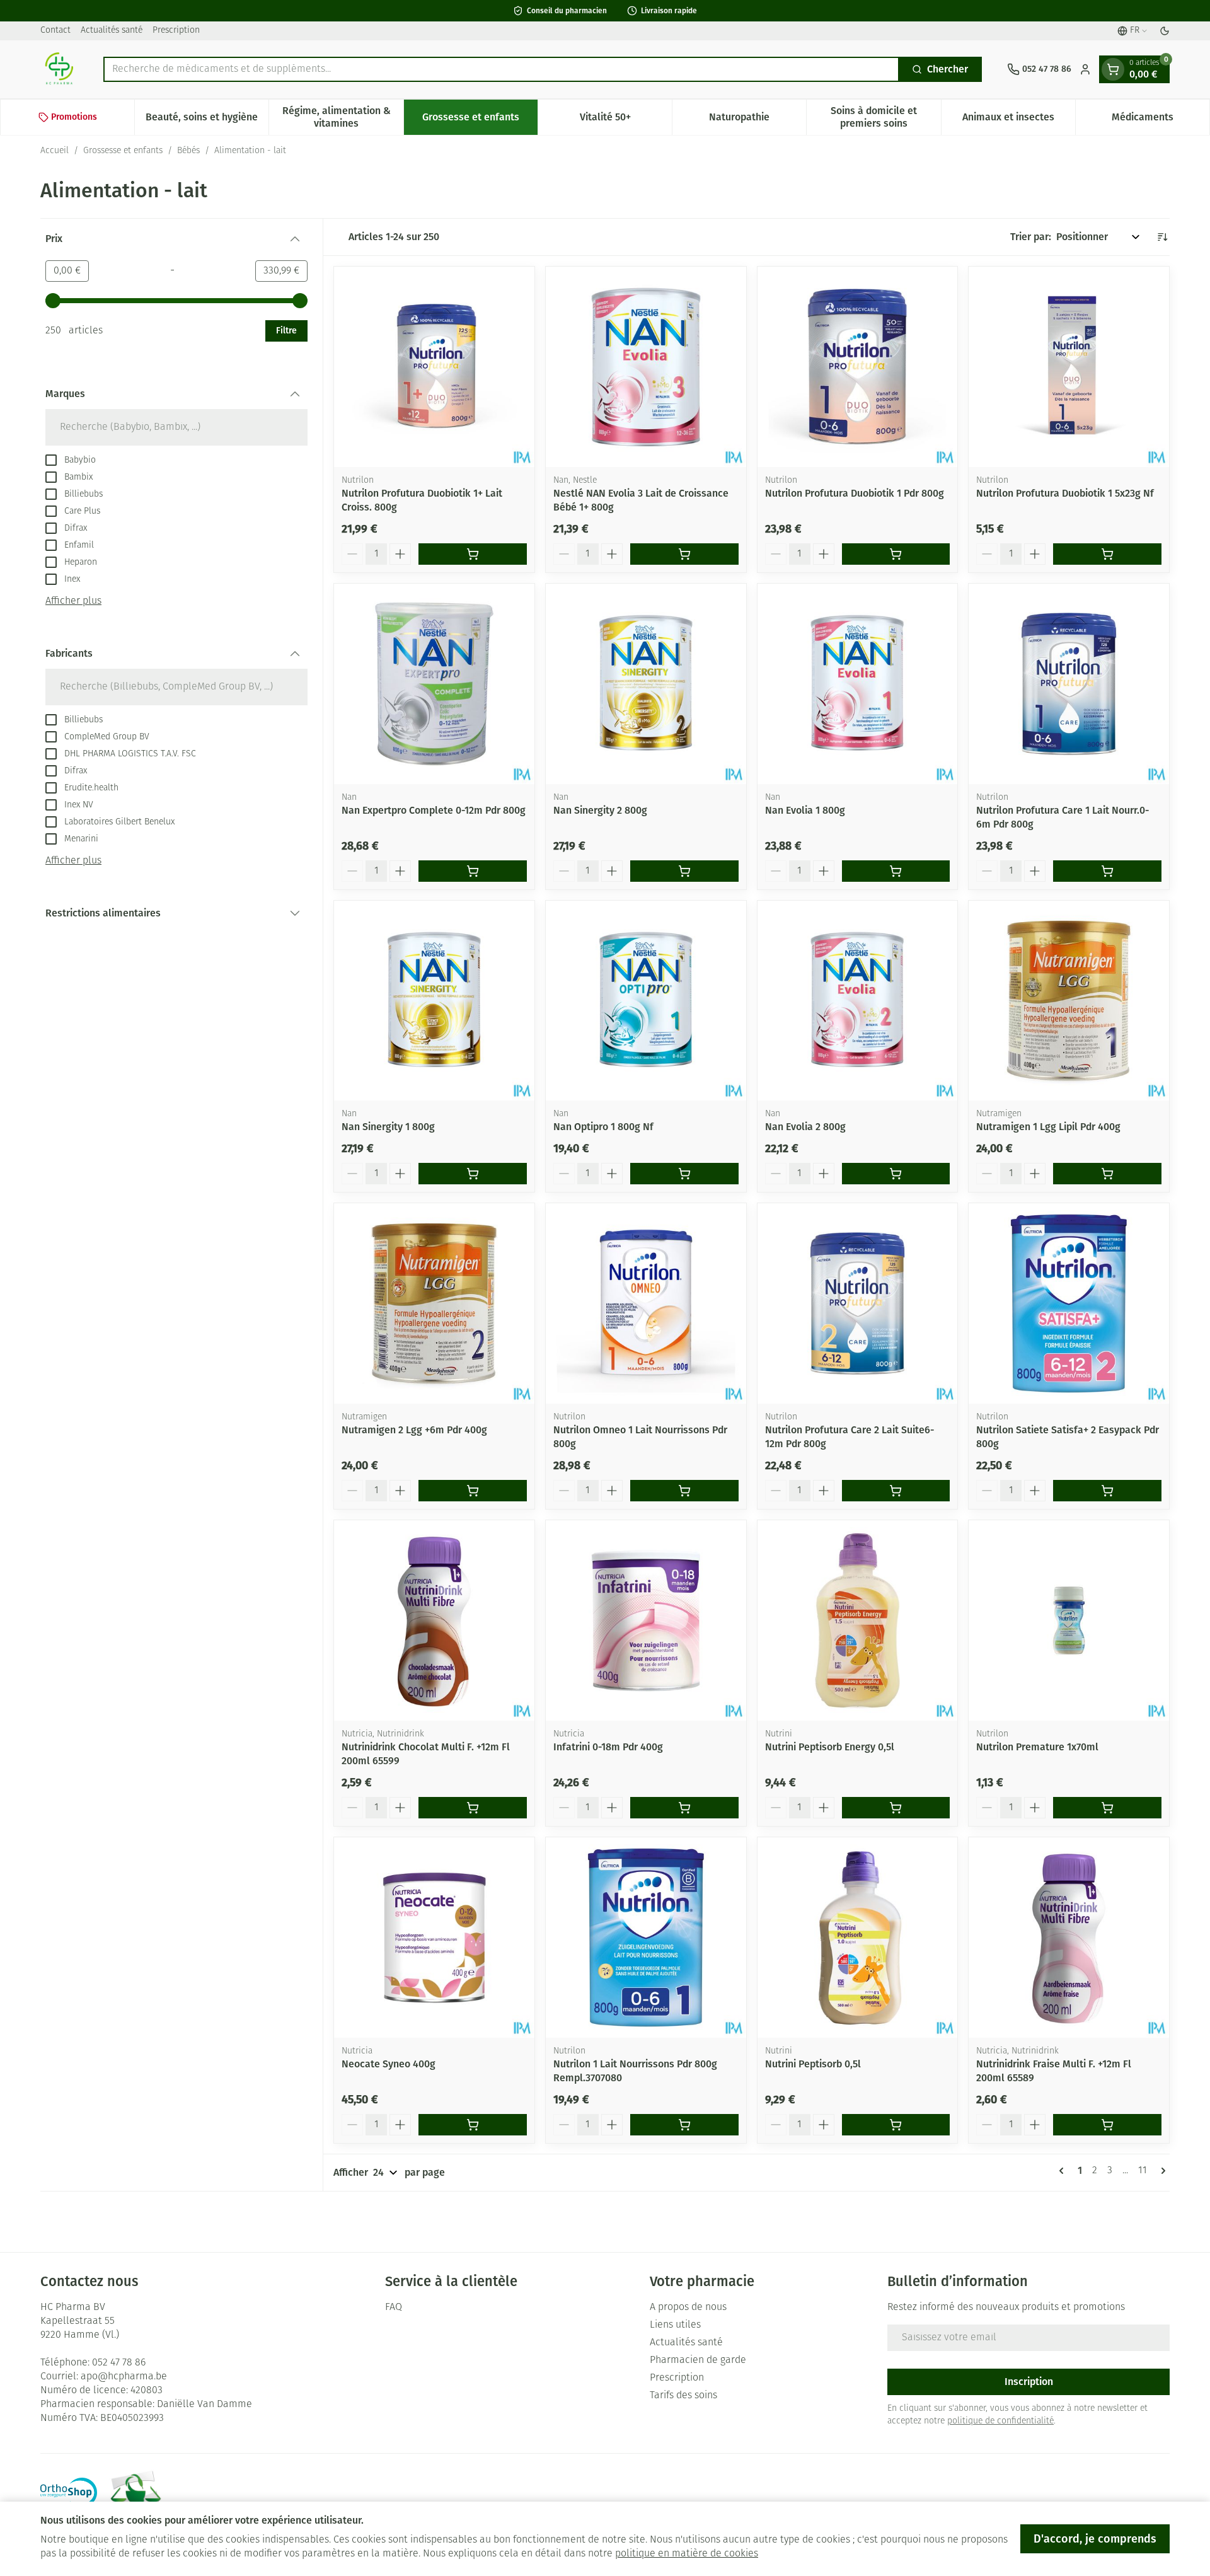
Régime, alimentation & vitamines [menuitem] (343, 117)
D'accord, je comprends (1095, 2539)
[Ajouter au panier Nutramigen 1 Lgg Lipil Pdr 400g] (1107, 1174)
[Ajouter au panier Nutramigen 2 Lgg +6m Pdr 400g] (473, 1491)
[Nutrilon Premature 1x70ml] (1069, 1620)
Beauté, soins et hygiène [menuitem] (207, 120)
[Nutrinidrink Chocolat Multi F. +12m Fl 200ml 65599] (434, 1620)
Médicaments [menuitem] (1161, 120)
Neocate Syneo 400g (389, 2064)
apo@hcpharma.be (124, 2377)
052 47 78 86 (119, 2363)
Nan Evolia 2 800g (805, 1127)
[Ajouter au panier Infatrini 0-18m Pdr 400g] (684, 1808)
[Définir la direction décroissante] (1162, 237)
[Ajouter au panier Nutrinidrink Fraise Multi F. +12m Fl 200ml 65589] (1107, 2125)
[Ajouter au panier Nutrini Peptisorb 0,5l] (896, 2125)
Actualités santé (112, 31)
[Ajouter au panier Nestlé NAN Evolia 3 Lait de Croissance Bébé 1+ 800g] (684, 554)
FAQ (394, 2307)
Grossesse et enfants (123, 151)
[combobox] (501, 69)
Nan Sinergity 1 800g (388, 1127)
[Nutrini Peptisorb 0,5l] (858, 1938)
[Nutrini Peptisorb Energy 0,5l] (858, 1620)
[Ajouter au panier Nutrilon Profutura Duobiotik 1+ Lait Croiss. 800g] (473, 554)
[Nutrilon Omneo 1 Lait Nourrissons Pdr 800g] (646, 1303)
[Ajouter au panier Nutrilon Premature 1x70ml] (1107, 1808)
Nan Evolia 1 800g (805, 810)
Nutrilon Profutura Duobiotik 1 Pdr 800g (855, 493)
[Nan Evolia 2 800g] (858, 1001)
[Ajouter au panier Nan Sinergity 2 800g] (684, 871)
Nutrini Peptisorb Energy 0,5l (830, 1747)
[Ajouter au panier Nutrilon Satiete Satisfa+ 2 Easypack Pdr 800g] (1107, 1491)
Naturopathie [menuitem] (758, 120)
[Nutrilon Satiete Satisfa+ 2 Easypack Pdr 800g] (1069, 1303)
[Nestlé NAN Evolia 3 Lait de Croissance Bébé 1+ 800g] (646, 367)
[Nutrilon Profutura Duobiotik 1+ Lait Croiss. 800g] (434, 367)
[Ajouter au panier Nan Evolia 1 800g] (896, 871)
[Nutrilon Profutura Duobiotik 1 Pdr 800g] (858, 367)
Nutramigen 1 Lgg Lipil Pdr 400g (1048, 1127)
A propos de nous (688, 2307)
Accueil (55, 151)
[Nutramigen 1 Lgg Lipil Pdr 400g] (1069, 1001)
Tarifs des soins (683, 2396)
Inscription (1029, 2382)
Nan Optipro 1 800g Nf (603, 1127)
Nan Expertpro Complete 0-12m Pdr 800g (434, 810)
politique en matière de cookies (687, 2554)
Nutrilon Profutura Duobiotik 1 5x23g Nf (1065, 493)
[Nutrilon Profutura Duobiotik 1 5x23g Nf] (1069, 367)
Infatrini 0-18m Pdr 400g (608, 1747)
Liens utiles (675, 2325)
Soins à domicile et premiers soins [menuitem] (885, 117)
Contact (55, 31)
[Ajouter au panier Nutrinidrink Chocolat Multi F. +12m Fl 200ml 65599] (473, 1808)
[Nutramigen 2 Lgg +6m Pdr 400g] (434, 1303)
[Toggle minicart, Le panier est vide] (1113, 69)
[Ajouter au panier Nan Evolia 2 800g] (896, 1174)
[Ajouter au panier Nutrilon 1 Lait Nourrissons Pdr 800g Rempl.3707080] (684, 2125)
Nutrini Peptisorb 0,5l (813, 2064)
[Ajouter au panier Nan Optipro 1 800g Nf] (684, 1174)
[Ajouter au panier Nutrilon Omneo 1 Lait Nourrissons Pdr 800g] (684, 1491)
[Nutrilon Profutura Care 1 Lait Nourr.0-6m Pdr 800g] (1069, 684)
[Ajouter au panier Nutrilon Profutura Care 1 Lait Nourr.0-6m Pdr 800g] (1107, 871)
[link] (1064, 2171)
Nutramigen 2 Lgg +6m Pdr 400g (414, 1430)
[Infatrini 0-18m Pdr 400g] (646, 1620)
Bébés (188, 151)
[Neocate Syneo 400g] (434, 1938)
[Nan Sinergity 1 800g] (434, 1001)
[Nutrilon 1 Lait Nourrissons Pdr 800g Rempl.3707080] (646, 1938)
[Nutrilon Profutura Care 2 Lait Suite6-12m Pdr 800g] (858, 1303)
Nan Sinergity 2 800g (600, 810)
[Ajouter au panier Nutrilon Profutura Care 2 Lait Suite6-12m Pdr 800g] (896, 1491)
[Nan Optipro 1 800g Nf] (646, 1001)
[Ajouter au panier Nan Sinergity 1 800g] (473, 1174)
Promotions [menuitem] (74, 117)
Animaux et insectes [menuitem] (1019, 120)
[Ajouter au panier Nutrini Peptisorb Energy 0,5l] (896, 1808)
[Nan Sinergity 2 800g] (646, 684)
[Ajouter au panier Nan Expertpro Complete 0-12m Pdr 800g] (473, 871)
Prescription (176, 31)
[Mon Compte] (1085, 69)
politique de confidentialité (1000, 2421)
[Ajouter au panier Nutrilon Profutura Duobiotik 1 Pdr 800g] (896, 554)
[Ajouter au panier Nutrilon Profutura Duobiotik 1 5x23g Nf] (1107, 554)
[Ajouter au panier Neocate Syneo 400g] (473, 2125)
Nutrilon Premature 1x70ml (1037, 1747)
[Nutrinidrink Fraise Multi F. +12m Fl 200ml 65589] (1069, 1938)
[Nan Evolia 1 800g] (858, 684)
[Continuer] (1161, 2171)
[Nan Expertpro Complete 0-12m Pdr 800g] (434, 684)
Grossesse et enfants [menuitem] (480, 120)
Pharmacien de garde (698, 2360)
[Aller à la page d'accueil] (59, 69)
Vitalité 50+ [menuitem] (626, 120)
